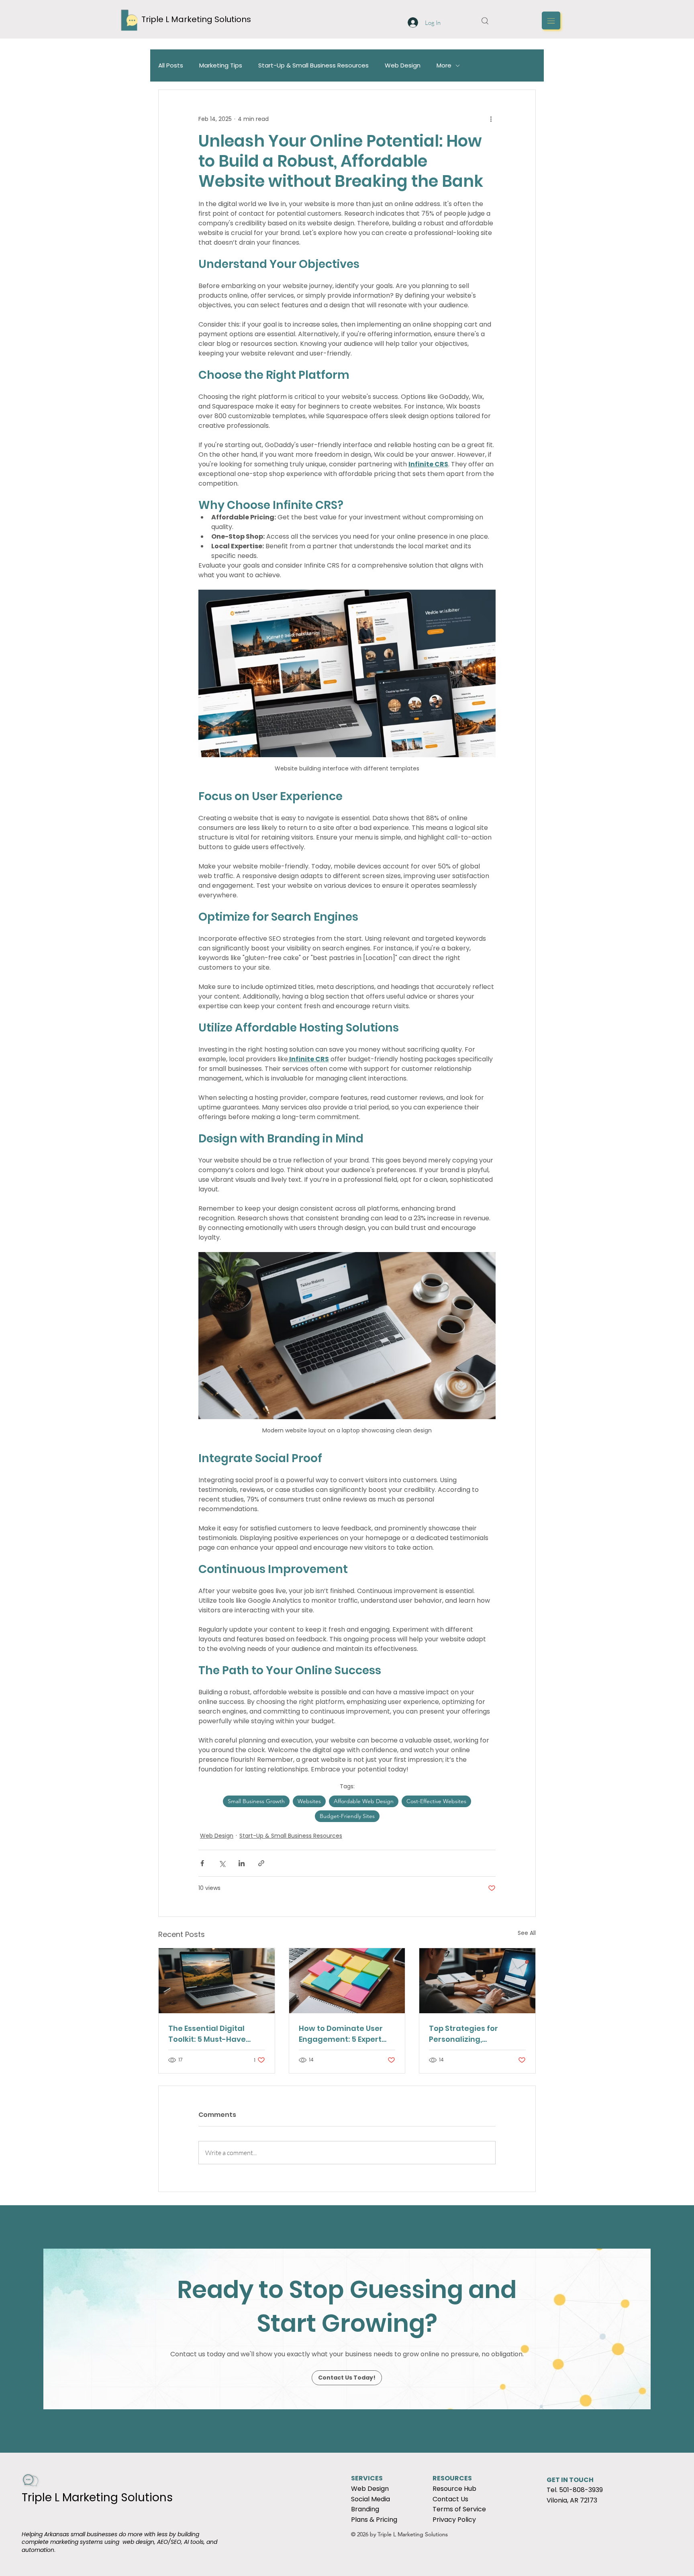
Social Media (370, 2499)
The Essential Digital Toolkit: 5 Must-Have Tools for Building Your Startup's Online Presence (211, 2034)
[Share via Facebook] (202, 1863)
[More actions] (491, 119)
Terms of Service (459, 2509)
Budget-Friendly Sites (347, 1816)
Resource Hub (454, 2489)
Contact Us (450, 2499)
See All (527, 1933)
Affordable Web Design (364, 1801)
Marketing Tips (221, 65)
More (444, 65)
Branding (365, 2509)
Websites (309, 1801)
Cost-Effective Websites (436, 1801)
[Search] (485, 20)
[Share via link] (261, 1863)
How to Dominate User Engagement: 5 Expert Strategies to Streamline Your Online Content (346, 2034)
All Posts (171, 65)
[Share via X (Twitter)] (222, 1863)
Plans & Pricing (374, 2520)
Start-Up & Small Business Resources (313, 65)
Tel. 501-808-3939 (575, 2490)
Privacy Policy (454, 2520)
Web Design (403, 65)
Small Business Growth (256, 1801)
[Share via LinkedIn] (242, 1863)
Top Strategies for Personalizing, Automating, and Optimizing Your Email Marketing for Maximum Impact (475, 2034)
